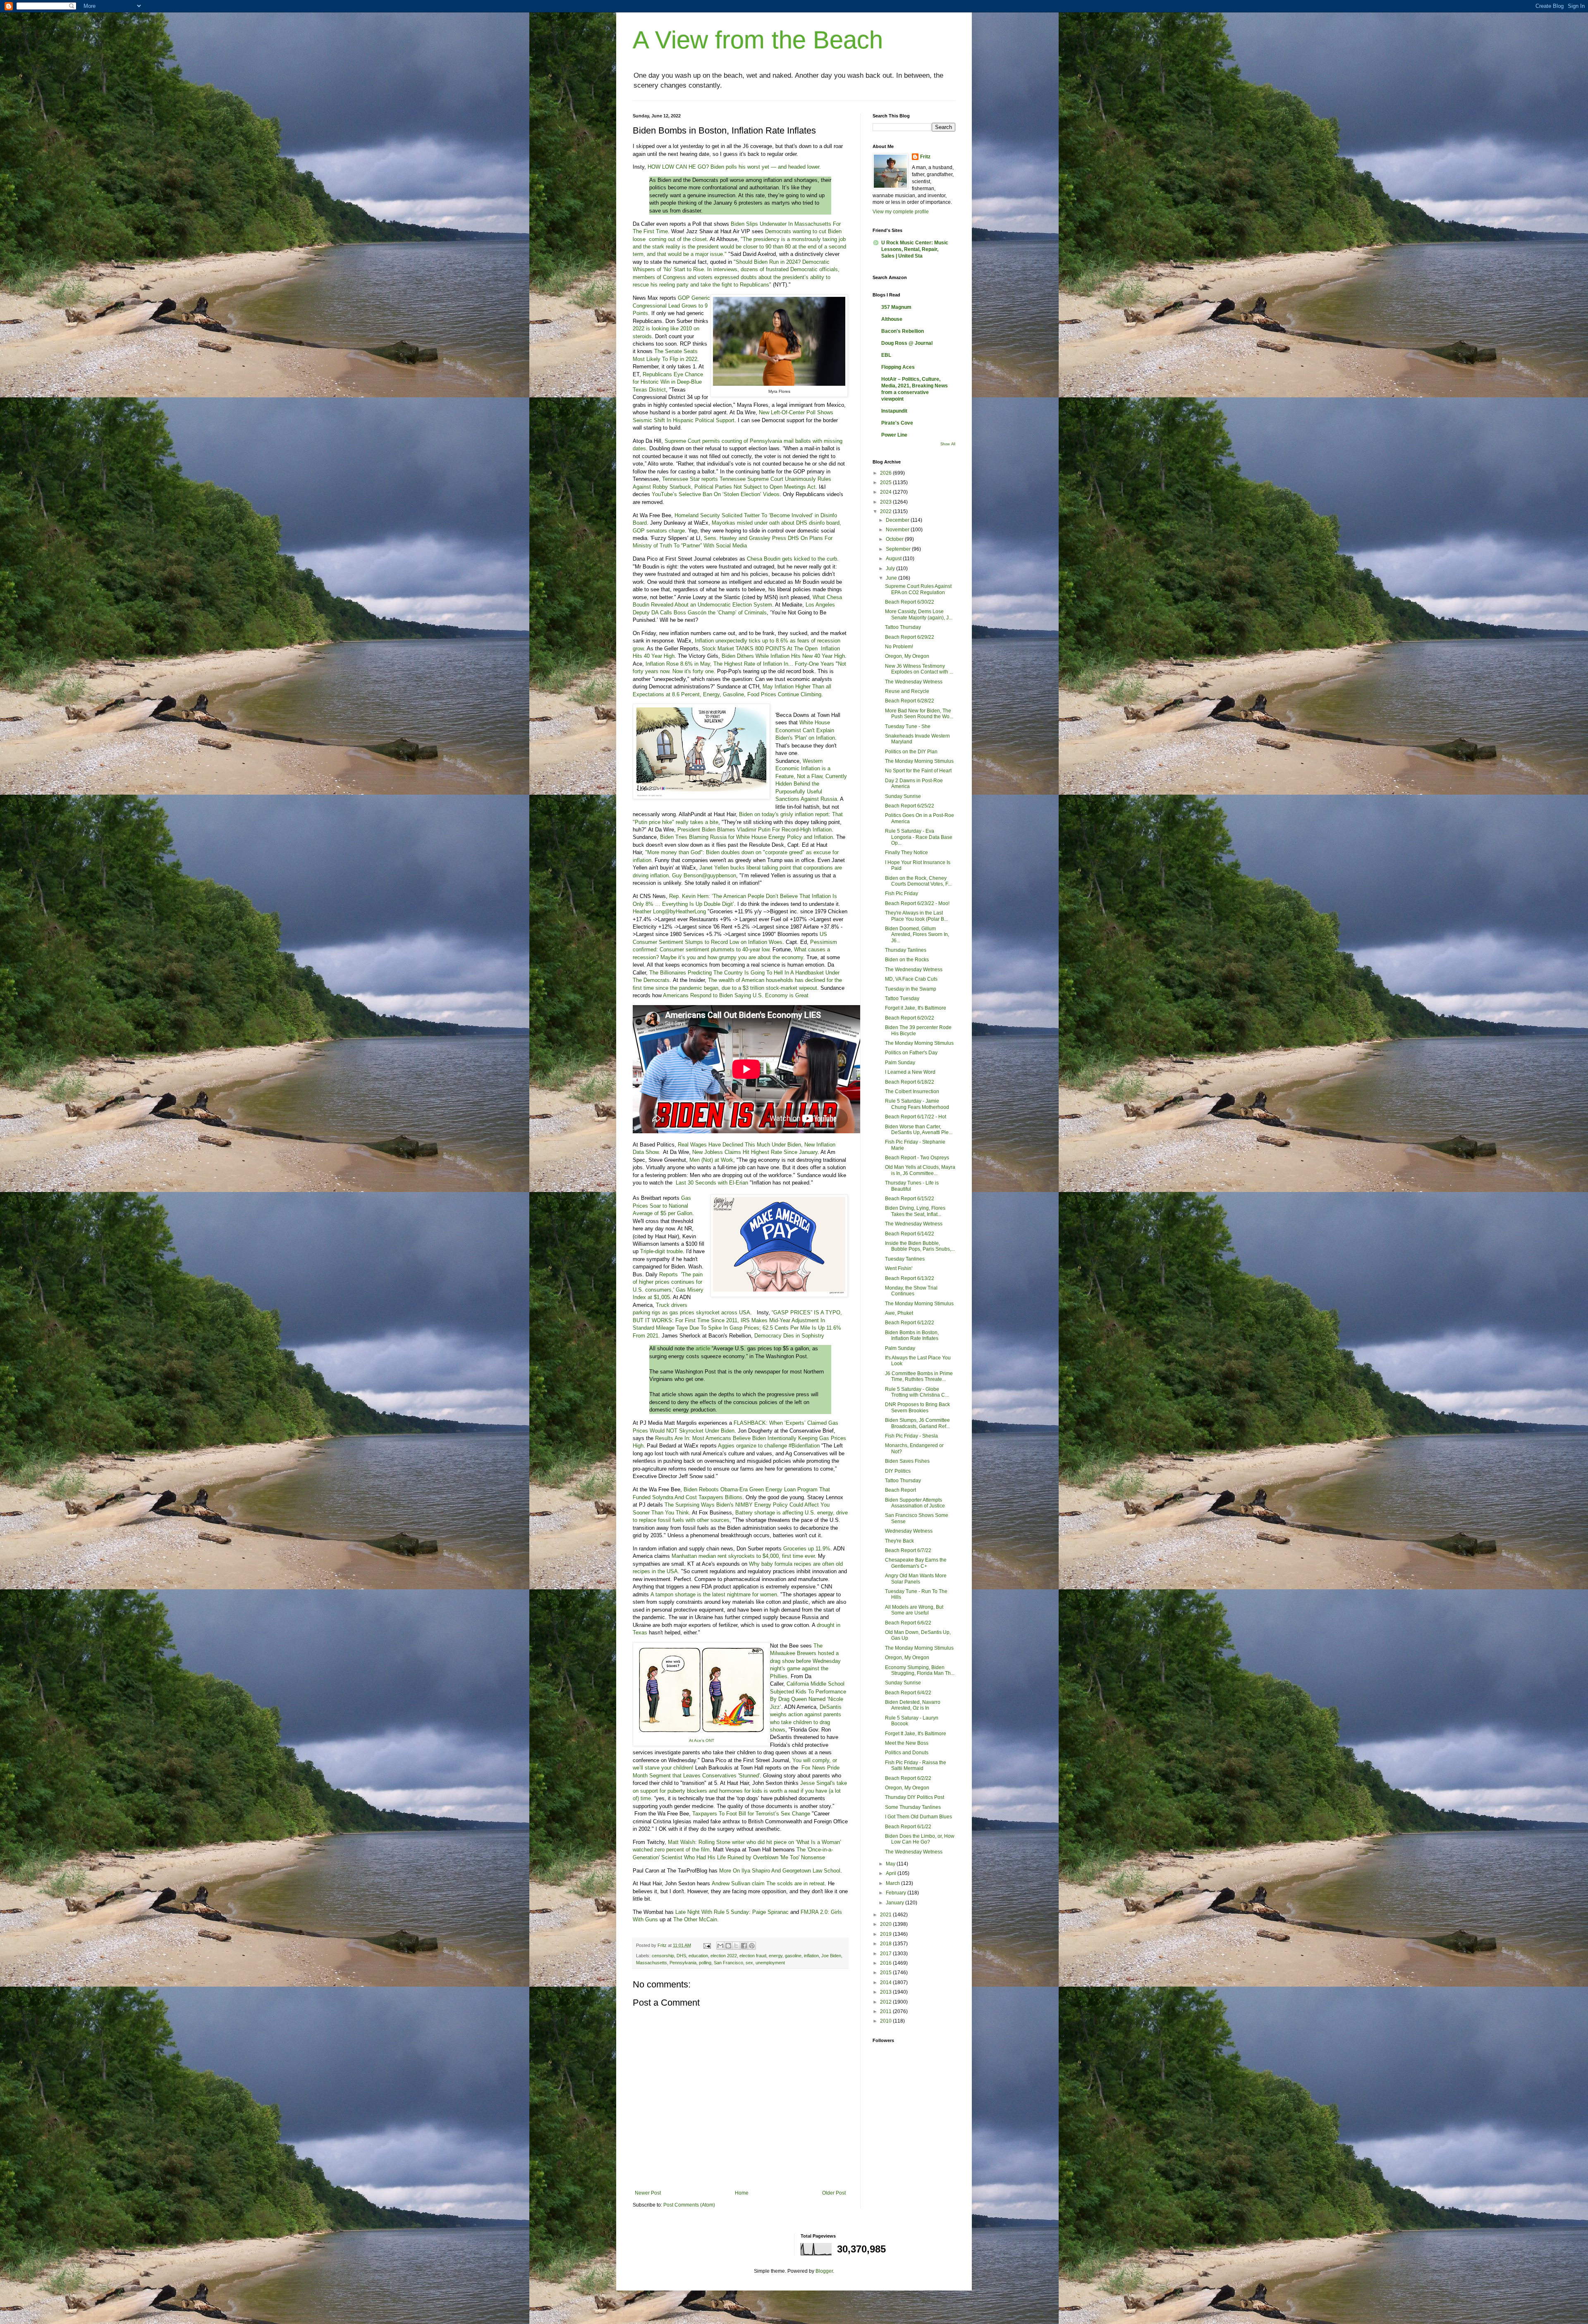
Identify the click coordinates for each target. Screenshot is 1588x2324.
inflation (811, 1956)
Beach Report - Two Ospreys (917, 1158)
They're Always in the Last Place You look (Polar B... (916, 916)
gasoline (793, 1956)
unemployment (770, 1963)
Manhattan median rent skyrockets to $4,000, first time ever (743, 1556)
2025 (886, 482)
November (898, 530)
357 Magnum (896, 307)
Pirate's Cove (897, 423)
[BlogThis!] (728, 1946)
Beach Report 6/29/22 (910, 637)
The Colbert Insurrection (912, 1092)
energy (776, 1956)
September (899, 549)
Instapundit (894, 411)
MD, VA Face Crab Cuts (911, 979)
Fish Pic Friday (902, 893)
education (698, 1956)
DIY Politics (898, 1471)
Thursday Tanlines (906, 950)
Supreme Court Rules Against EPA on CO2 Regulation (918, 589)
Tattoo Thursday (903, 627)
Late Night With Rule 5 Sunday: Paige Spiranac (732, 1912)
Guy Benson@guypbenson (704, 875)
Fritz (925, 157)
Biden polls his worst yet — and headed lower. (766, 167)
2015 (886, 1973)
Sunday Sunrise (903, 796)
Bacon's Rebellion (903, 331)
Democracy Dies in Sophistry (789, 1336)
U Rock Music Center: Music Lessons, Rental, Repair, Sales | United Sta (915, 249)
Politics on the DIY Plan (911, 752)
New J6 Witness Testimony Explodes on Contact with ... (919, 669)
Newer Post (648, 2193)
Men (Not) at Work (711, 1160)
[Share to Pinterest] (752, 1946)
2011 (886, 2011)
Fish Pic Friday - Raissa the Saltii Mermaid (916, 1765)
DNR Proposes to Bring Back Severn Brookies (917, 1407)
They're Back (899, 1541)
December (898, 520)
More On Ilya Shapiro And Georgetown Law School (780, 1871)
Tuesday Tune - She (908, 726)
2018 (886, 1944)
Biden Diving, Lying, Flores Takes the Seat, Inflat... (915, 1211)
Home (742, 2193)
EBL (886, 355)
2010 (886, 2021)
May (891, 1864)
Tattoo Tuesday (902, 998)
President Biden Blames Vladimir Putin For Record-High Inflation (755, 830)
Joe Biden (831, 1956)
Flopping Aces (898, 367)
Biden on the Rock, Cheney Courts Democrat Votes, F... (918, 881)
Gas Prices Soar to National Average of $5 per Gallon (662, 1206)
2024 (886, 492)
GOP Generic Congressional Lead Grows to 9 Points (671, 306)
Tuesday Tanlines (905, 1259)
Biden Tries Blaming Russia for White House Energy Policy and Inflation (746, 837)
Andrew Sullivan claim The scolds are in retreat (768, 1883)
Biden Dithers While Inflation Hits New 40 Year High (783, 656)
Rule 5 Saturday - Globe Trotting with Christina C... (917, 1392)
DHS (681, 1956)
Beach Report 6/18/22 (910, 1082)
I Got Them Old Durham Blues (918, 1817)
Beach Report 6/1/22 (908, 1827)
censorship (663, 1956)
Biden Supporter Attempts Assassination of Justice (915, 1503)
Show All (948, 444)
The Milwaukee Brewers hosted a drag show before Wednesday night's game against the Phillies (805, 1661)
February (897, 1893)
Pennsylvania (683, 1963)
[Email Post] (707, 1945)
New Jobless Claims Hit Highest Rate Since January (755, 1152)
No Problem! (899, 647)
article (703, 1348)
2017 (886, 1954)
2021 (886, 1915)
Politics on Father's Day (911, 1053)
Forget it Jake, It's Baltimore (916, 1008)
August (894, 559)
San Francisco (728, 1963)
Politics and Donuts (907, 1753)
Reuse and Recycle (907, 691)
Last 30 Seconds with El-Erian (712, 1183)
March (893, 1883)
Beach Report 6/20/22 (910, 1018)
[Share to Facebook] (744, 1946)
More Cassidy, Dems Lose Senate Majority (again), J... (919, 614)
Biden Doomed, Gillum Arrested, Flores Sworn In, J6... (917, 935)
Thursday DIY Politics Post (915, 1797)
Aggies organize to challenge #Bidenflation (769, 1446)
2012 (886, 2002)
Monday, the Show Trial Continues (911, 1291)
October (895, 539)
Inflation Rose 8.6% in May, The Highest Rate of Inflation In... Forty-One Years (740, 664)
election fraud (753, 1956)
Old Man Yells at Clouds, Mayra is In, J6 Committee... (920, 1170)
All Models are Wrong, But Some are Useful (914, 1610)
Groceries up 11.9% (807, 1549)
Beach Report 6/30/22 (910, 602)
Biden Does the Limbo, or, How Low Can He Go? (920, 1839)
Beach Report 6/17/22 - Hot (916, 1117)
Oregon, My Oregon (907, 656)
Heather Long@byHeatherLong (669, 911)
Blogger (824, 2271)
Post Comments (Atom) (689, 2205)
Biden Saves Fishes (907, 1461)
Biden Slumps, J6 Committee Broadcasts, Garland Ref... (917, 1423)
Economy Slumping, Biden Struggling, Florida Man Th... (920, 1670)
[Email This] (720, 1946)
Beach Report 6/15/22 (910, 1199)
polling (705, 1963)
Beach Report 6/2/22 (908, 1778)
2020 (886, 1924)
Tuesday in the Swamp (911, 989)
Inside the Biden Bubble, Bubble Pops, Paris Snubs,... (920, 1246)
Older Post (834, 2193)
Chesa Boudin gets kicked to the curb (792, 559)
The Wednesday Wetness (914, 682)
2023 (886, 502)
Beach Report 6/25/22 (910, 806)
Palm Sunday (900, 1063)
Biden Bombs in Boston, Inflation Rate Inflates (912, 1335)
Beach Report (900, 1490)
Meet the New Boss (907, 1743)
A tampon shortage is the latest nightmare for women (714, 1594)
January (896, 1903)
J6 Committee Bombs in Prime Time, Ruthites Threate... (919, 1376)
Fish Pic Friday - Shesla (911, 1436)
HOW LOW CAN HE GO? (678, 167)
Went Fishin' (899, 1268)
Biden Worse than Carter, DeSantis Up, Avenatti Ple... (919, 1130)
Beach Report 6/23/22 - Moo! (917, 903)
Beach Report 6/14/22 (910, 1234)
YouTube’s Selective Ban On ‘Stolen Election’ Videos (716, 494)
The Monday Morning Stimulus (919, 761)
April (892, 1873)
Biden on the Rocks (907, 960)
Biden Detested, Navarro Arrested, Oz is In (913, 1705)
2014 (886, 1982)
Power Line (894, 435)
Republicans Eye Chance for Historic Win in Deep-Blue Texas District (668, 382)
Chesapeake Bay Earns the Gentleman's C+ (916, 1563)
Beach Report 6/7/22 (908, 1550)
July (891, 568)
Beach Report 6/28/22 (910, 701)
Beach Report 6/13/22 (910, 1278)
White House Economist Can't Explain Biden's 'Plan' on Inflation (805, 730)
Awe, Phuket (899, 1313)
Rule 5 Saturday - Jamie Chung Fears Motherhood (917, 1104)
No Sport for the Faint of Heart (918, 771)
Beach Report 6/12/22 (910, 1323)
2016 (886, 1963)
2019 (886, 1934)
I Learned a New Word (910, 1072)
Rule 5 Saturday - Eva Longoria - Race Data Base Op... (919, 837)
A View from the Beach (758, 40)
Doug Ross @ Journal (907, 343)
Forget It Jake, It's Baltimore (916, 1734)
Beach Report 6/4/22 (908, 1693)
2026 (886, 473)
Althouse (892, 319)
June (892, 578)
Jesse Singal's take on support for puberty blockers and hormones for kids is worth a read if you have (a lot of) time (740, 1791)
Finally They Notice (906, 853)
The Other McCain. (696, 1919)
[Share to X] (736, 1946)
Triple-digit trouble (661, 1251)
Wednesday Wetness (909, 1531)
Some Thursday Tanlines (913, 1807)
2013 (886, 1992)
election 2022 (724, 1956)
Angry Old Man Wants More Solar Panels (916, 1579)
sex (749, 1963)
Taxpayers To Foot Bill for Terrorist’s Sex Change (751, 1814)
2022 (886, 511)
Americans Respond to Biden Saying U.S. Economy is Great (736, 995)
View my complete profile (901, 212)
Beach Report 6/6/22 (908, 1623)
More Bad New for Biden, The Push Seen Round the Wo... (919, 714)
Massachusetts (652, 1963)
